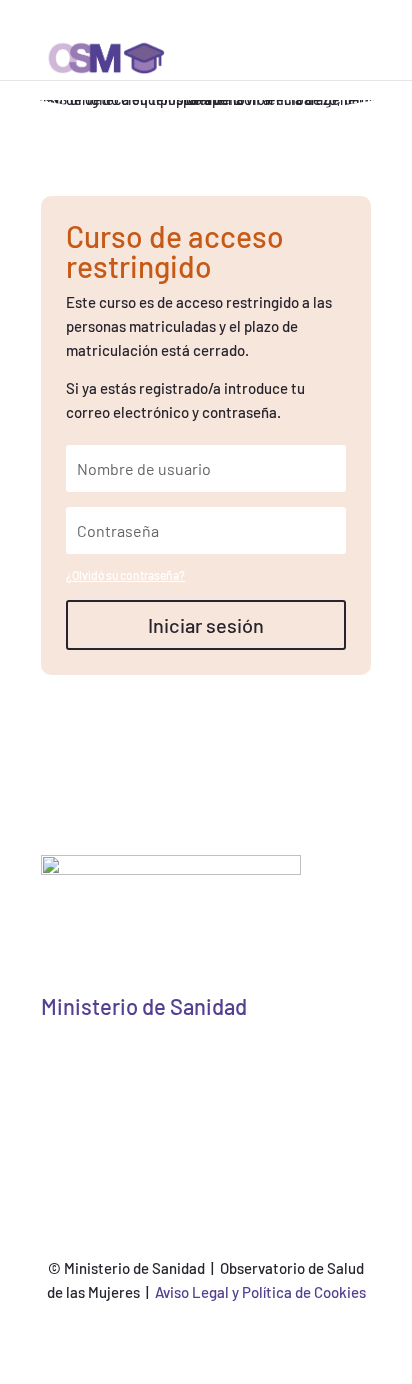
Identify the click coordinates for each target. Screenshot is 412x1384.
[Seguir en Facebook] (186, 1073)
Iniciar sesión (206, 625)
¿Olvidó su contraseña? (125, 575)
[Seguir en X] (146, 1073)
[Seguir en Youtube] (226, 1073)
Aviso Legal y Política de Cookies (260, 1292)
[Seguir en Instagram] (266, 1073)
